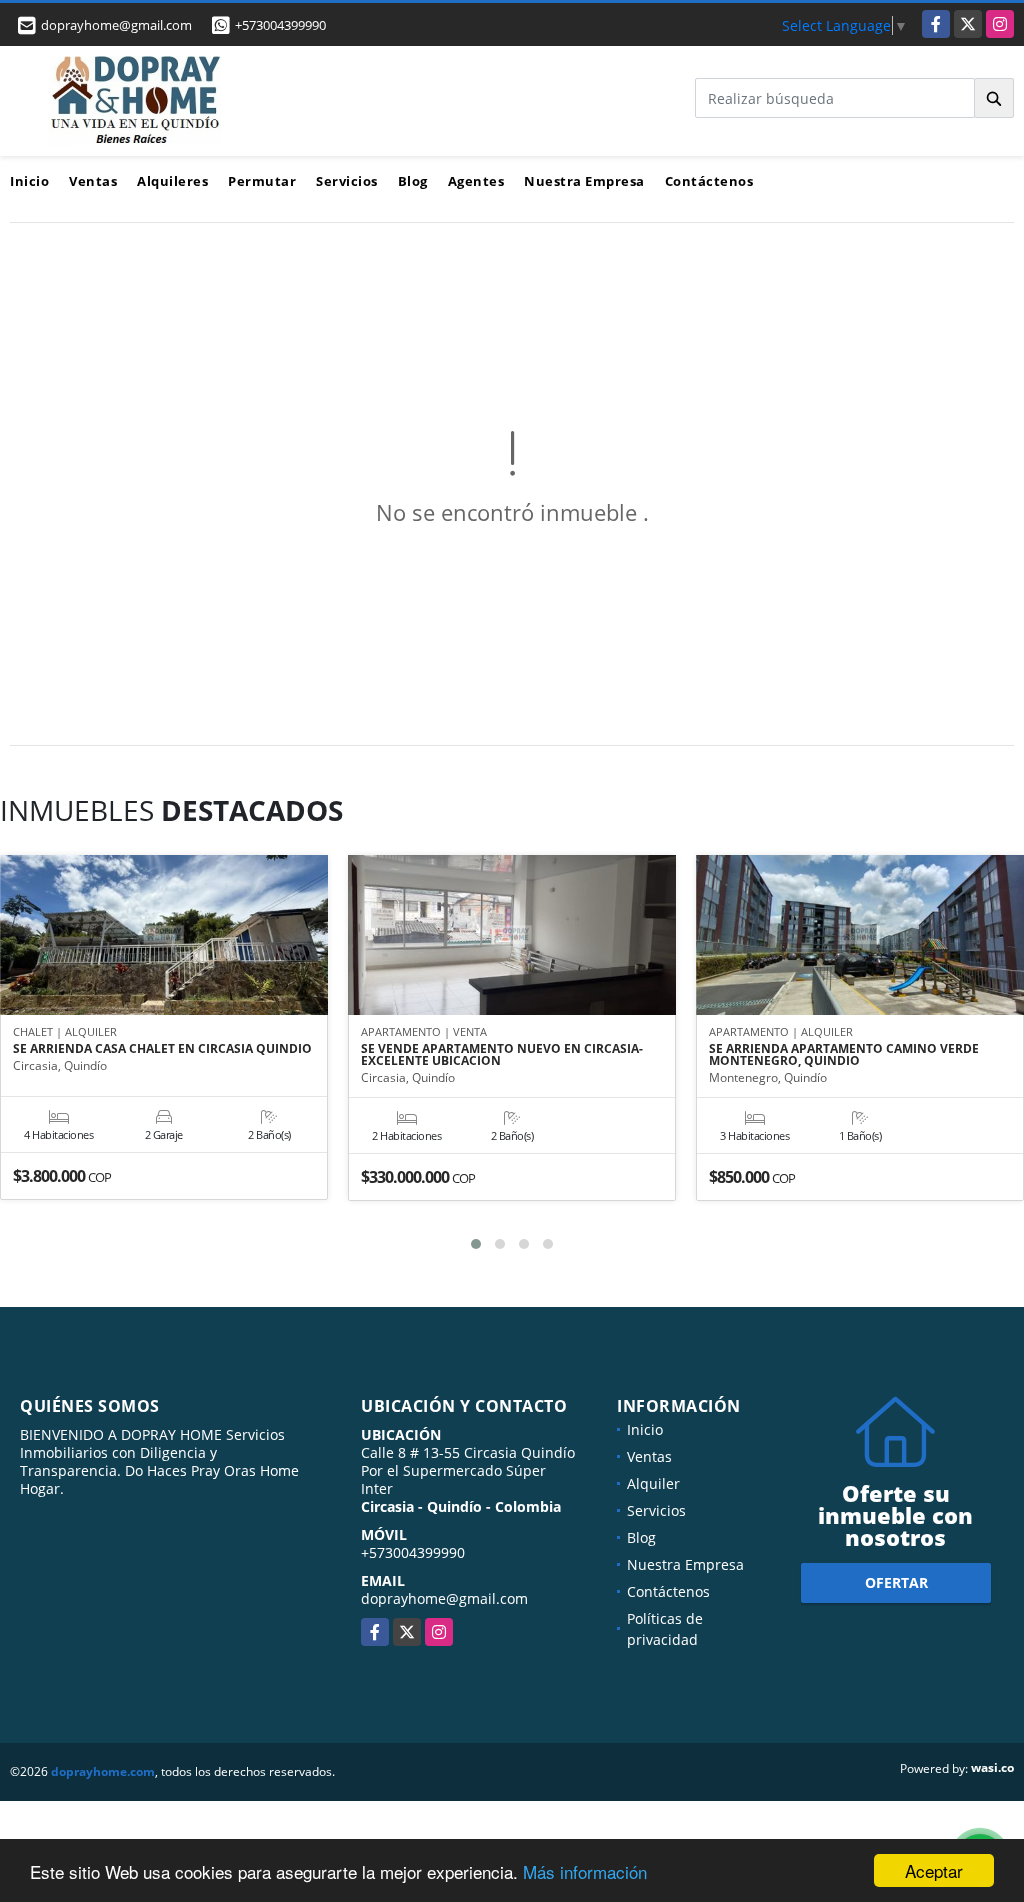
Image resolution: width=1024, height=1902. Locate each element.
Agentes (476, 181)
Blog (413, 181)
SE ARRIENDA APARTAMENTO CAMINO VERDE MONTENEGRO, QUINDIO (844, 1055)
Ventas (93, 181)
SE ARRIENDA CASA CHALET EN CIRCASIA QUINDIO (162, 1049)
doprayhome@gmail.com (444, 1598)
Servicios (347, 181)
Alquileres (172, 181)
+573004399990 (280, 25)
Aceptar (934, 1870)
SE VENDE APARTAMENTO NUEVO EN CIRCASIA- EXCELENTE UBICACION (502, 1055)
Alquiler (653, 1483)
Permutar (262, 181)
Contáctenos (709, 181)
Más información (585, 1871)
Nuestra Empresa (584, 181)
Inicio (29, 181)
